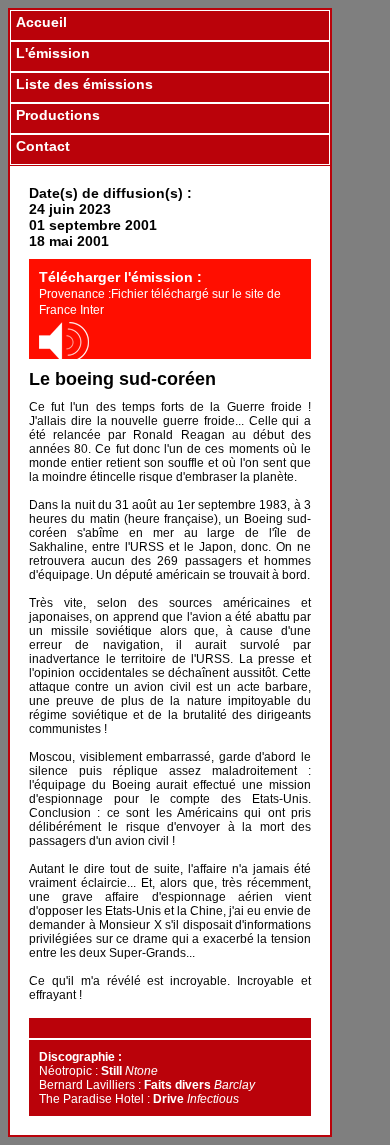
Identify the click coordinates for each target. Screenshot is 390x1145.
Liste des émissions (84, 84)
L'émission (53, 53)
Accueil (41, 22)
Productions (58, 115)
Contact (43, 146)
